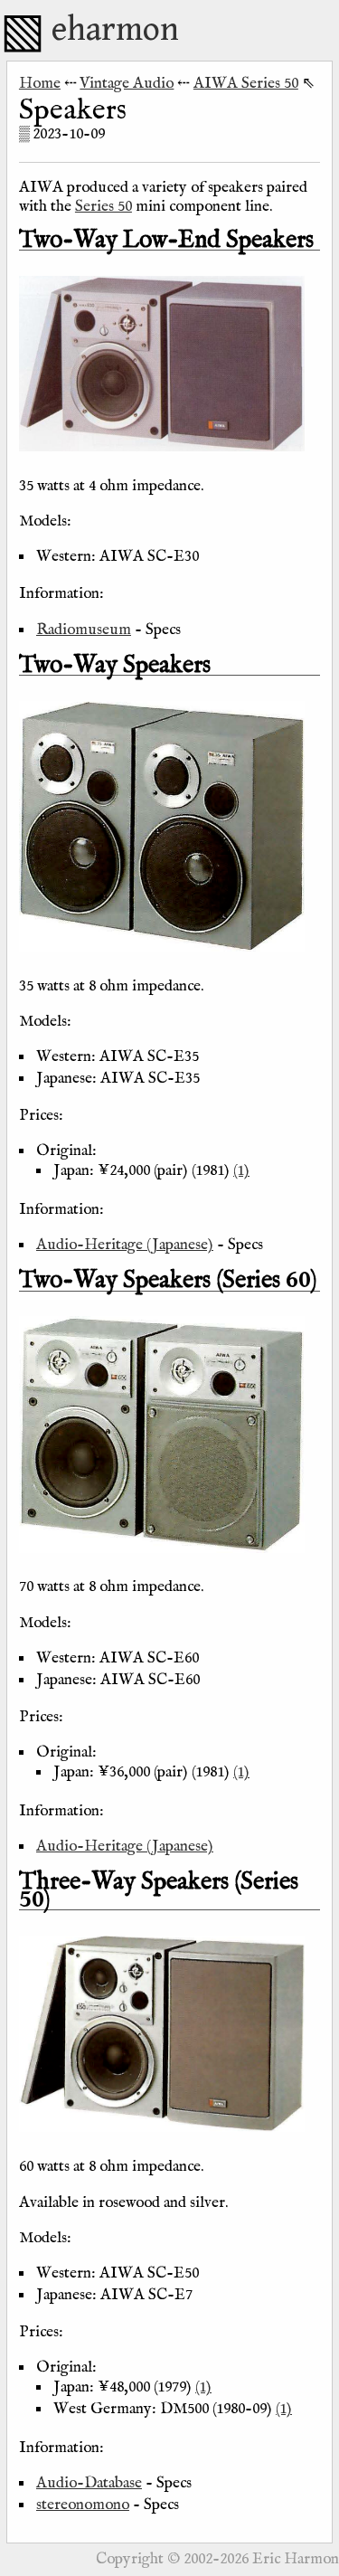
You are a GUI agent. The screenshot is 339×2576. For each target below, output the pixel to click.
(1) (241, 1170)
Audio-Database (89, 2483)
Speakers (73, 111)
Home (40, 83)
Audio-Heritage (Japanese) (125, 1245)
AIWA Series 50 (246, 83)
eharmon (115, 30)
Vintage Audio (127, 83)
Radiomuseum (84, 630)
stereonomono (83, 2505)
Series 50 (104, 206)
